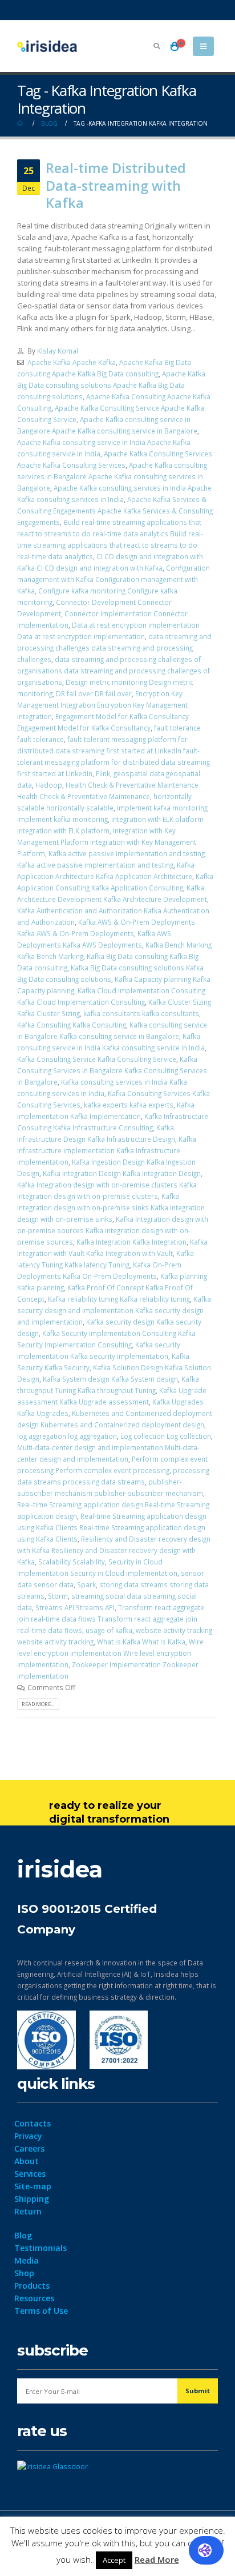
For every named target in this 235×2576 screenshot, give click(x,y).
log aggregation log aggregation (67, 1436)
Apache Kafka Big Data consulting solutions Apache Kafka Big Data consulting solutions (111, 385)
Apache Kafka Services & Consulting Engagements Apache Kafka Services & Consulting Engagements (115, 511)
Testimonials (40, 2248)
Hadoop (49, 785)
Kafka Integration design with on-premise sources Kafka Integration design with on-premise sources (113, 1230)
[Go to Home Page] (21, 123)
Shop (24, 2273)
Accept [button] (114, 2560)
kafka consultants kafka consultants (141, 1013)
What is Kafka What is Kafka (141, 1642)
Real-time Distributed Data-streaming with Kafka (116, 185)
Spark (86, 1584)
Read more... (38, 1704)
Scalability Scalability (72, 1562)
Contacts (33, 2123)
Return (28, 2211)
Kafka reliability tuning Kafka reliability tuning (119, 1299)
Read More (157, 2559)
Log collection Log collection (166, 1436)
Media (27, 2260)
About (27, 2161)
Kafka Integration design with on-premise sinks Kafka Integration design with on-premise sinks (111, 1207)
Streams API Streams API (75, 1607)
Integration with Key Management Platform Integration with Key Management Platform (107, 842)
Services (30, 2174)
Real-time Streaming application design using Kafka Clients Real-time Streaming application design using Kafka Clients (112, 1527)
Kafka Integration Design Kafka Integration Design (122, 1173)
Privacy (28, 2136)
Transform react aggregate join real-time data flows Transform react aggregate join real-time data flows (111, 1619)
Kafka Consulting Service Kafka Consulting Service (97, 1059)
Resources (34, 2298)
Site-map (33, 2186)
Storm (58, 1596)
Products (32, 2286)
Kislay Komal (58, 351)
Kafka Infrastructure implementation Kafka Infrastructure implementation (107, 1150)
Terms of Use (41, 2311)
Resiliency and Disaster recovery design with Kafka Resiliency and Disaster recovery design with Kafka (114, 1550)
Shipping (32, 2199)
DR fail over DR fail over (94, 693)
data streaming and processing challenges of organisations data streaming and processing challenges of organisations (114, 671)
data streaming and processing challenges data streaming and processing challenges (114, 648)
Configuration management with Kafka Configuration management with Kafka (114, 579)
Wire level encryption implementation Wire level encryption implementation (110, 1653)
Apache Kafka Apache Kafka (72, 362)
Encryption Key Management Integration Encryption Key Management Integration (102, 705)
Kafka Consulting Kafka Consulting (72, 1025)
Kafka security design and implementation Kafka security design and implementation (114, 1310)
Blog (23, 2235)
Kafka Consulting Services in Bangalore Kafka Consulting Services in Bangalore (112, 1070)
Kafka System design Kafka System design (110, 1379)
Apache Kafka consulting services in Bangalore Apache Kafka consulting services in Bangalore (112, 476)
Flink (103, 773)
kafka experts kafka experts (129, 1105)
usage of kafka (109, 1630)
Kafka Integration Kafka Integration (131, 1242)
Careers (29, 2148)
